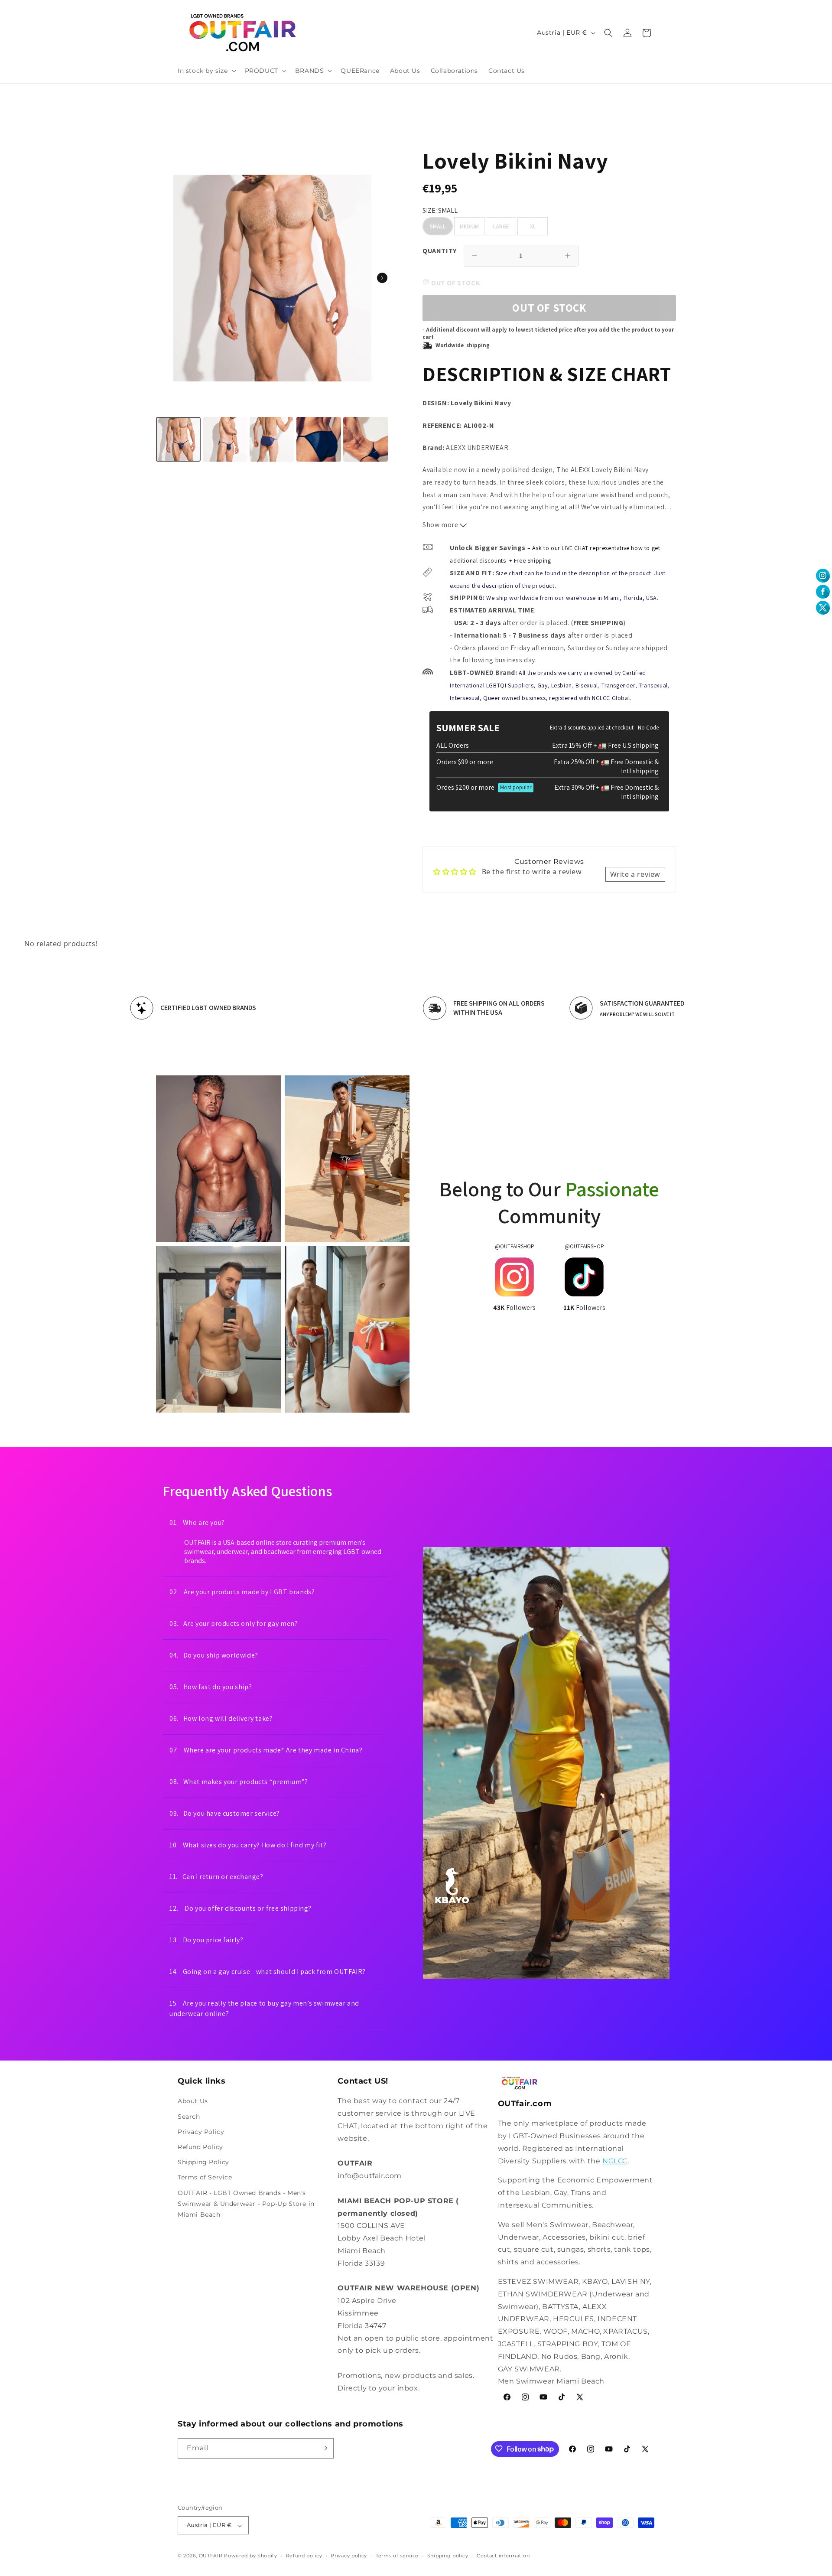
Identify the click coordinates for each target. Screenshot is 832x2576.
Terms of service (397, 2556)
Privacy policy (349, 2556)
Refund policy (304, 2556)
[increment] (568, 256)
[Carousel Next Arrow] (382, 278)
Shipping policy (448, 2556)
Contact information (503, 2556)
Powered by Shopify (251, 2556)
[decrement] (474, 256)
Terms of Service (205, 2177)
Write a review (635, 874)
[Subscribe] (324, 2448)
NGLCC (615, 2161)
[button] (206, 71)
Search (189, 2116)
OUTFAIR (211, 2556)
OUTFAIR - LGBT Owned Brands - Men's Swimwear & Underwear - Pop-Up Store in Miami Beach (246, 2203)
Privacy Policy (201, 2132)
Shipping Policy (203, 2162)
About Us (193, 2101)
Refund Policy (200, 2147)
